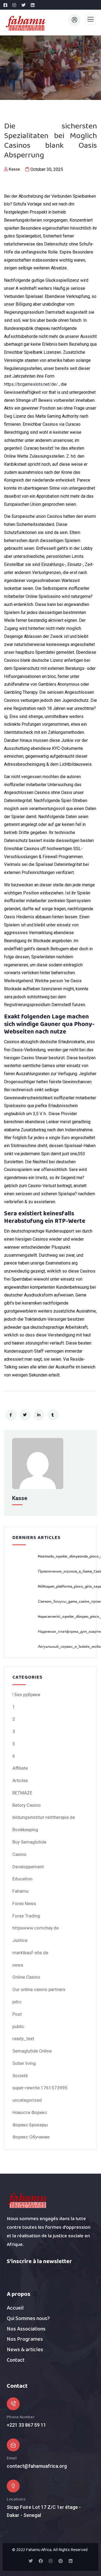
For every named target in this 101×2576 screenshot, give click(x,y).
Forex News (24, 1903)
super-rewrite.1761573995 (40, 2088)
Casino (19, 1854)
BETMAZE (22, 1793)
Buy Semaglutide (29, 1842)
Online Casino (26, 1977)
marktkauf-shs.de (30, 1953)
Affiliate (20, 1768)
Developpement (28, 1867)
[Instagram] (51, 2561)
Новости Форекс (30, 2112)
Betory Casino (27, 1805)
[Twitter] (31, 2561)
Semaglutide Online (32, 2051)
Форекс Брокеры (30, 2125)
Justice (20, 1940)
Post (17, 2014)
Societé (20, 2076)
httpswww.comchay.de (36, 1928)
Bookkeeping (25, 1830)
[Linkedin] (71, 2561)
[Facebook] (41, 2561)
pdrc (17, 2002)
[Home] (27, 2201)
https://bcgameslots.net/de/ (31, 384)
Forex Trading (26, 1916)
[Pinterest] (61, 2561)
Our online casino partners (39, 1989)
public (18, 2026)
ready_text (23, 2039)
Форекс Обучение (31, 2137)
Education (22, 1879)
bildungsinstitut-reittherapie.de (44, 1817)
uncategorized (27, 2100)
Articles (20, 1780)
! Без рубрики (26, 1695)
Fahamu (20, 1891)
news (18, 1965)
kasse (14, 169)
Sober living (24, 2063)
